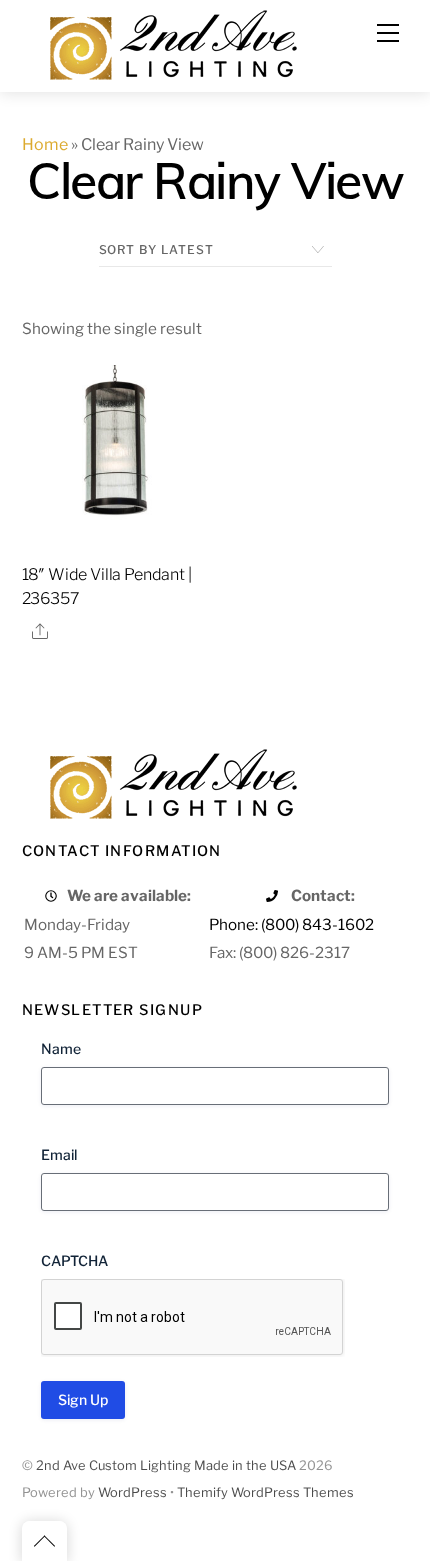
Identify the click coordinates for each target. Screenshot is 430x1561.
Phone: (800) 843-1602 (291, 924)
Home (45, 144)
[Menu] (388, 33)
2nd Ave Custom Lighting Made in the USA (166, 1465)
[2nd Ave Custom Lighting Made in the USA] (172, 42)
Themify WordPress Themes (265, 1492)
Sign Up (83, 1399)
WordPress (132, 1492)
